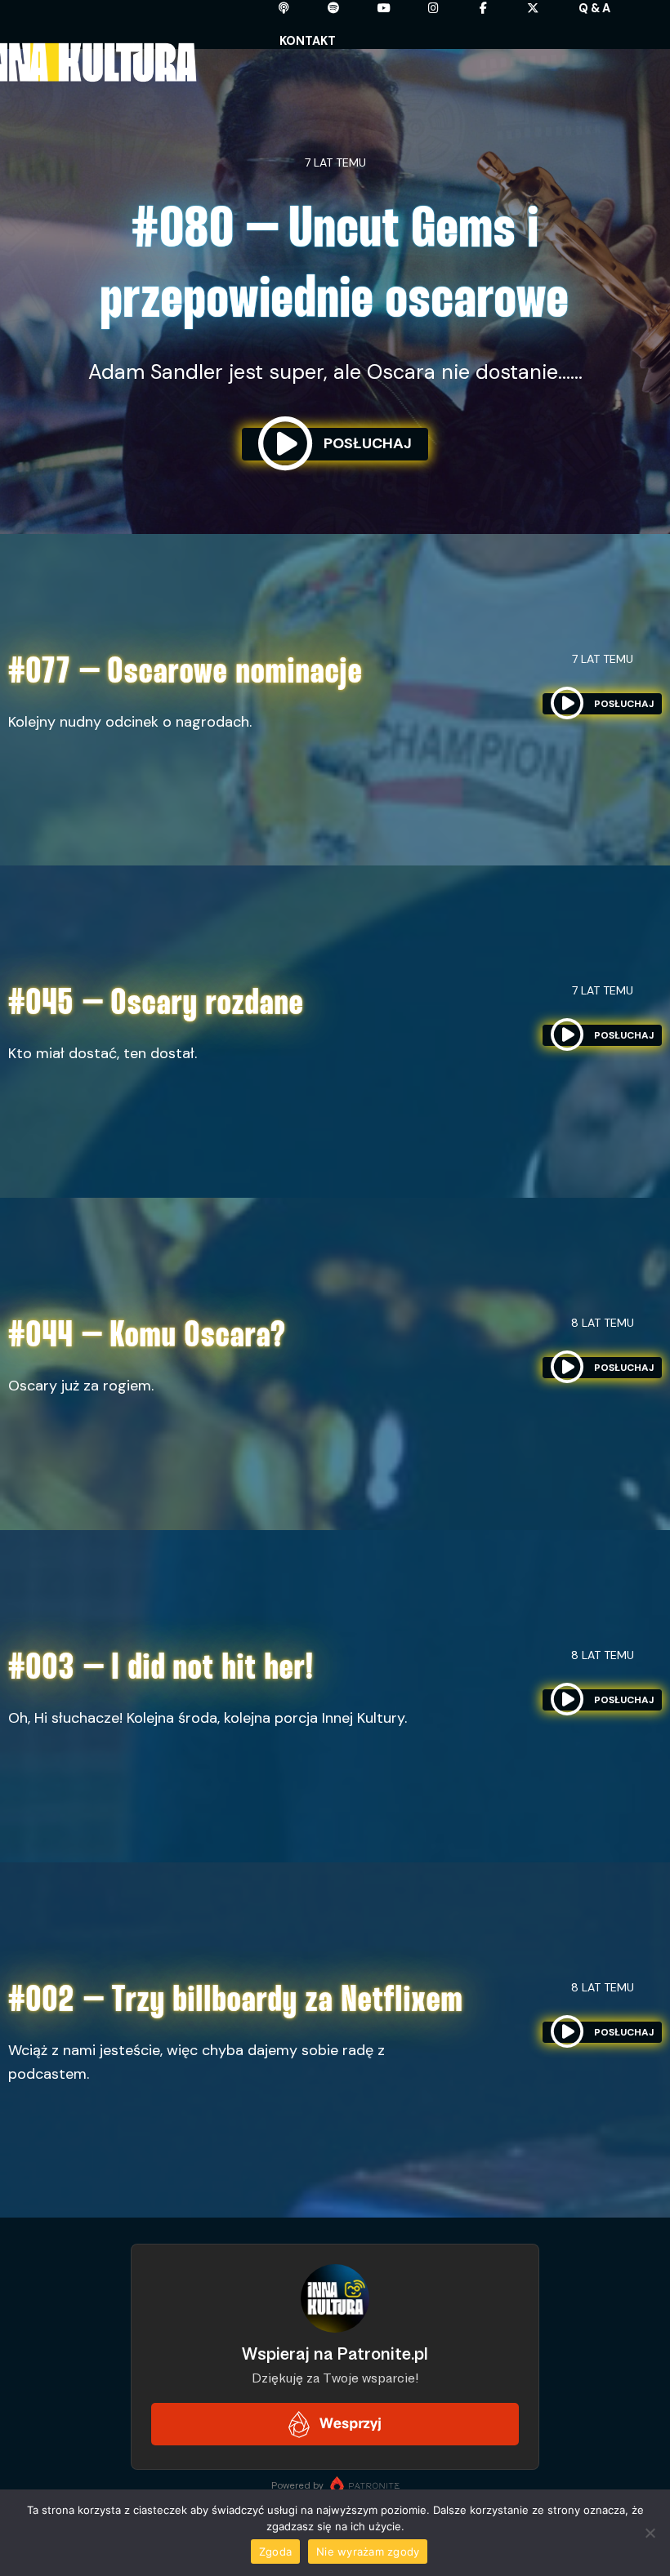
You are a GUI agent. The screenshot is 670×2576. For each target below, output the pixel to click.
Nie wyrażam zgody (368, 2552)
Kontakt (308, 41)
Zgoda (275, 2552)
